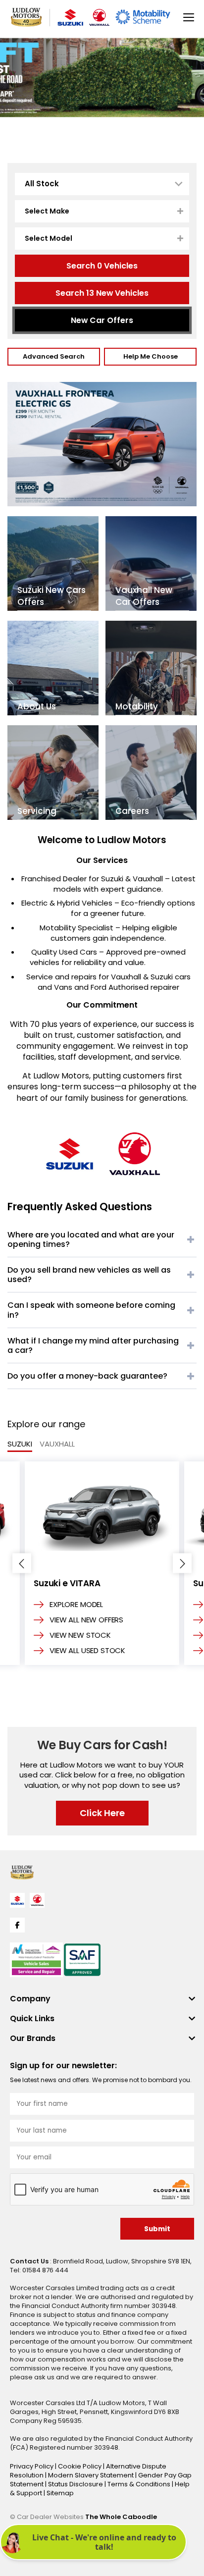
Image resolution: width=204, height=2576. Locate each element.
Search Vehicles (102, 266)
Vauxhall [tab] (57, 1444)
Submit (157, 2229)
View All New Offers (86, 1620)
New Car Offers (102, 320)
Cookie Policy (80, 2466)
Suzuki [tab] (20, 1444)
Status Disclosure (76, 2484)
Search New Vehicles (102, 293)
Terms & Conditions (140, 2484)
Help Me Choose (151, 356)
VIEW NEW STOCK (80, 1635)
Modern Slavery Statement (92, 2475)
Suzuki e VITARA (67, 1583)
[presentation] (22, 1563)
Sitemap (60, 2493)
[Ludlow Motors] (26, 17)
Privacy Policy (32, 2466)
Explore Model (76, 1605)
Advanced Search (54, 356)
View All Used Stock (87, 1651)
